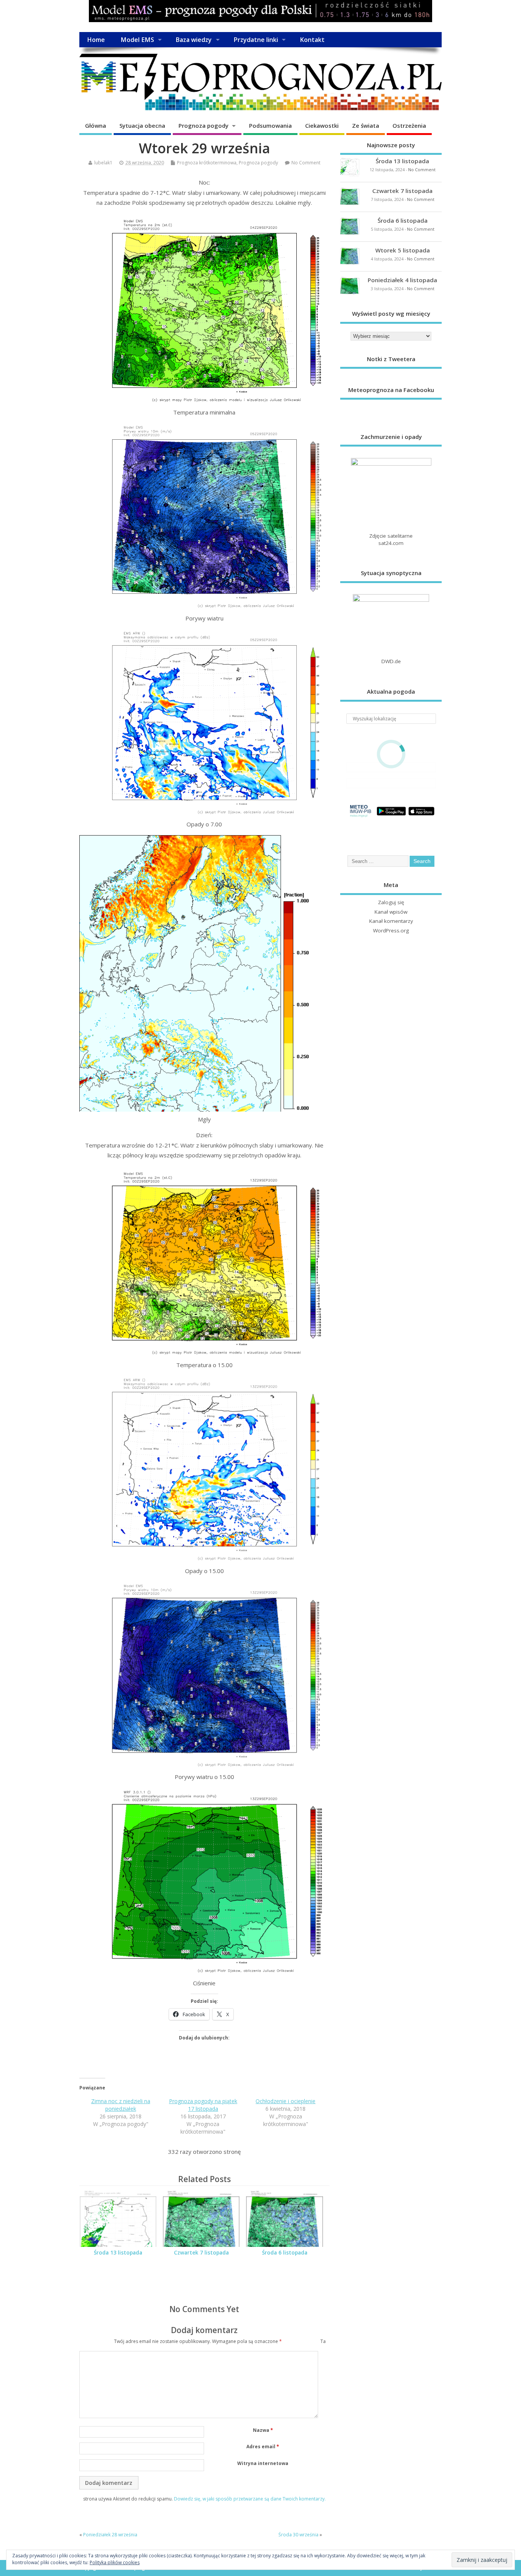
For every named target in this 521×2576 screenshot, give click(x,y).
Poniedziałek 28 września (110, 2535)
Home (96, 40)
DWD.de (391, 661)
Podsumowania (270, 125)
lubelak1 (103, 163)
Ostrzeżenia (409, 125)
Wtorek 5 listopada (403, 250)
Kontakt (312, 40)
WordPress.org (391, 930)
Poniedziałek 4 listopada (402, 280)
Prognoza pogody (203, 125)
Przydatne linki (256, 40)
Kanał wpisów (391, 912)
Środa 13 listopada (118, 2253)
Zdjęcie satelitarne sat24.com (391, 539)
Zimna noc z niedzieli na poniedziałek (121, 2105)
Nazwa (263, 2430)
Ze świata (366, 125)
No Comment (306, 163)
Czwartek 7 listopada (201, 2253)
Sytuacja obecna (142, 125)
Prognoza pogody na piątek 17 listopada (203, 2105)
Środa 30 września (298, 2535)
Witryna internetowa (263, 2463)
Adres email (263, 2447)
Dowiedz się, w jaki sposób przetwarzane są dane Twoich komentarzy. (250, 2499)
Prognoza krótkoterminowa (207, 163)
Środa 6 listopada (285, 2253)
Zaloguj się (391, 902)
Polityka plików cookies (115, 2562)
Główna (96, 125)
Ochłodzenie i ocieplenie (285, 2101)
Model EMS (137, 40)
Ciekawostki (322, 125)
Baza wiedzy (194, 40)
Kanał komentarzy (391, 921)
